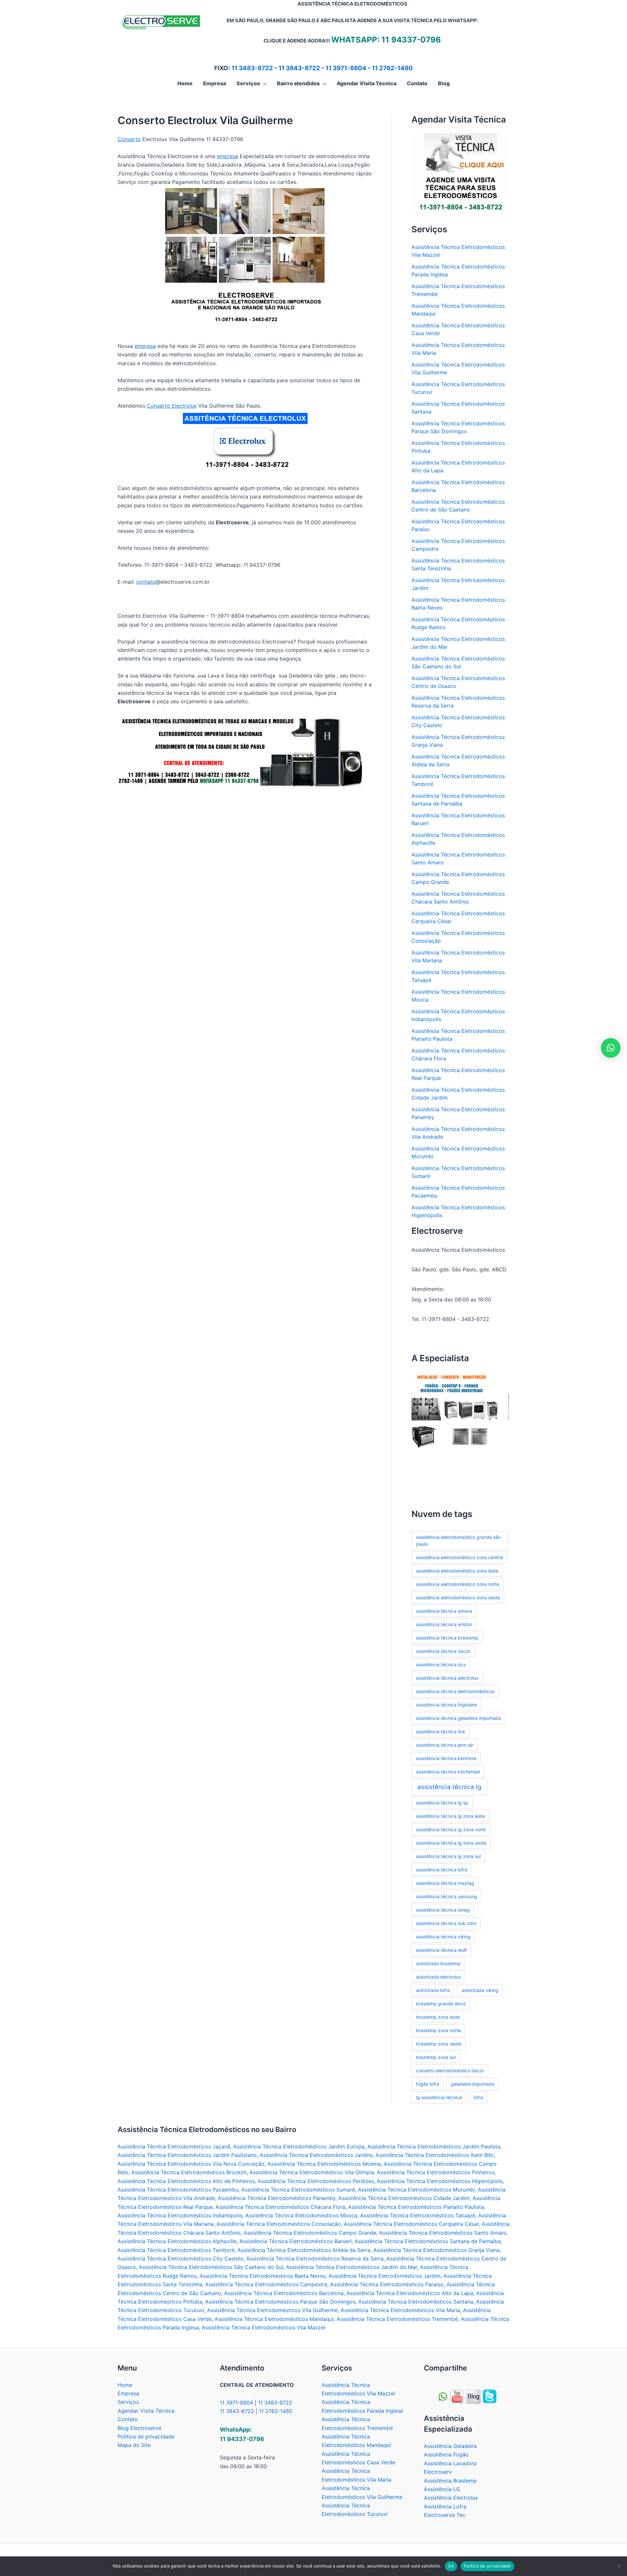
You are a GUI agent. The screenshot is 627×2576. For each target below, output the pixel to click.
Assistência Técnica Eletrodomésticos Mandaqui (274, 2319)
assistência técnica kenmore (446, 1758)
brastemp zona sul (436, 2057)
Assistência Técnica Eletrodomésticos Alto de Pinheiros (186, 2181)
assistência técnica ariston (444, 1624)
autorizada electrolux (439, 1977)
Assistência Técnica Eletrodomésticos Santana (416, 2302)
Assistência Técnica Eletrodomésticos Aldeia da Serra (304, 2250)
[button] (263, 83)
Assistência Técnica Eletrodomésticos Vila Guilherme (272, 2310)
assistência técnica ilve (441, 1731)
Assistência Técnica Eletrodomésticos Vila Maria (400, 2310)
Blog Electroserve (139, 2428)
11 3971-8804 (346, 68)
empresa (227, 156)
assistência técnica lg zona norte (451, 1829)
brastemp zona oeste (439, 2044)
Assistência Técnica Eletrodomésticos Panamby (277, 2198)
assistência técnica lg (449, 1787)
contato (146, 582)
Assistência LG (442, 2489)
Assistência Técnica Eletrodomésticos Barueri (296, 2241)
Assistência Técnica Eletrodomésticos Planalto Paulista (416, 2207)
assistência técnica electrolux (447, 1678)
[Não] (619, 2566)
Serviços (128, 2402)
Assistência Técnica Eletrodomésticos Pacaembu (178, 2190)
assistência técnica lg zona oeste (451, 1843)
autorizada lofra (433, 1990)
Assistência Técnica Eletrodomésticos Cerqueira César (411, 2224)
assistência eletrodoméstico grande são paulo (458, 1541)
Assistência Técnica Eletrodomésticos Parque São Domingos (280, 2302)
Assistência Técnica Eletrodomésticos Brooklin (189, 2172)
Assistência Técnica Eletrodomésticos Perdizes (316, 2181)
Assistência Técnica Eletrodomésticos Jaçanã (174, 2146)
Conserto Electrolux (172, 406)
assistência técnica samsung (447, 1896)
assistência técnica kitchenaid (448, 1772)
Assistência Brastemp (450, 2481)
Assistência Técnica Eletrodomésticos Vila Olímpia (312, 2172)
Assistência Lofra (445, 2506)
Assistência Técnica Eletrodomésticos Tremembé (397, 2319)
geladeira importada (473, 2084)
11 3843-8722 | (239, 2411)
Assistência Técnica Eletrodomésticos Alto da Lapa (410, 2293)
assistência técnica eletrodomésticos (455, 1691)
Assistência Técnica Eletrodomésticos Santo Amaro (443, 2233)
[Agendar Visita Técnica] (460, 173)
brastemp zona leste (438, 2017)
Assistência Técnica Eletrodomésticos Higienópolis (440, 2181)
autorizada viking (480, 1990)
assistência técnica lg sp (442, 1803)
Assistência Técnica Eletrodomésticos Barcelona (284, 2293)
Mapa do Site (134, 2445)
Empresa (128, 2393)
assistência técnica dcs (441, 1664)
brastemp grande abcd (441, 2004)
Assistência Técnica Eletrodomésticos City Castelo (180, 2258)
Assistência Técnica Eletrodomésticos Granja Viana (436, 2250)
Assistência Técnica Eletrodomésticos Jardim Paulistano (187, 2155)
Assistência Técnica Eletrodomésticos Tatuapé (418, 2215)
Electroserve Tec (445, 2515)
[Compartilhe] (457, 2396)
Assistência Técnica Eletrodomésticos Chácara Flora (280, 2207)
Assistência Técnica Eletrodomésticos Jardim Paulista (434, 2146)
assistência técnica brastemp (447, 1638)
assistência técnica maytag (445, 1883)
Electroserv (438, 2472)
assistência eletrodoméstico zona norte (458, 1584)
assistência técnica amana (444, 1611)
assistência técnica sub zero (446, 1923)
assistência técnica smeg (443, 1910)
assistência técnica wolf (441, 1950)
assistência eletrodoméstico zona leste (457, 1571)
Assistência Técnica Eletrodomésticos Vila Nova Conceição (191, 2164)
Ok (451, 2566)
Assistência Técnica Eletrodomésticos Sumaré (298, 2190)
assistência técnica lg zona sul (448, 1856)
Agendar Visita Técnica (146, 2411)
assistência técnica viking (443, 1937)
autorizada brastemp (438, 1963)
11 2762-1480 (392, 68)
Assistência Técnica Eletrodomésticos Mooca (301, 2215)
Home (125, 2385)
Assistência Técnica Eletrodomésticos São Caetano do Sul (211, 2267)
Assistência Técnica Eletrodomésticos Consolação (279, 2224)
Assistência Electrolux (451, 2498)
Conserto (129, 139)
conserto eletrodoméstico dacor (450, 2071)
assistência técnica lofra (442, 1870)
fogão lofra (428, 2084)
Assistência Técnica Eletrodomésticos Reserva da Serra (315, 2258)
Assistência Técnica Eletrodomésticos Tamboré (176, 2250)
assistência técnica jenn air (445, 1745)
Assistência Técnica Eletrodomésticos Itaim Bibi (434, 2155)
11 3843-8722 (299, 68)
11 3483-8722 (252, 68)
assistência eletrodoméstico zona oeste (458, 1598)
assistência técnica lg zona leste (450, 1816)
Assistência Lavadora (450, 2463)
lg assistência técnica (439, 2097)
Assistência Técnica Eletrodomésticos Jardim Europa (299, 2146)
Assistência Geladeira (450, 2446)
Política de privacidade (146, 2437)
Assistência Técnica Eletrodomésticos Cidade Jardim (404, 2198)
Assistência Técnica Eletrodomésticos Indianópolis (180, 2215)
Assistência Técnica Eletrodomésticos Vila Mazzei (264, 2327)
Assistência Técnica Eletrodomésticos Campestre (266, 2284)
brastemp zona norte (438, 2030)
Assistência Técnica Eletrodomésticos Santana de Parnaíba (428, 2241)
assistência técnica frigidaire (446, 1705)
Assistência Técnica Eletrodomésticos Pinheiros (436, 2172)
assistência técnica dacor (443, 1651)
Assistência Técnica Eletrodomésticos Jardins (316, 2155)
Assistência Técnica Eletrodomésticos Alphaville (177, 2241)
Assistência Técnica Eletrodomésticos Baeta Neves (263, 2276)
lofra (478, 2097)
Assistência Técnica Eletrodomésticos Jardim (385, 2276)
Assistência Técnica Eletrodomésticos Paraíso (387, 2284)
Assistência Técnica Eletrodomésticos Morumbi (416, 2190)
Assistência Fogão (446, 2454)
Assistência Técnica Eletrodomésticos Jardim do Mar (352, 2267)
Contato (128, 2419)
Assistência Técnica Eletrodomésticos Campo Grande (310, 2233)
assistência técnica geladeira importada (458, 1718)
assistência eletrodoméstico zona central (459, 1557)
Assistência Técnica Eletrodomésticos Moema (324, 2164)
